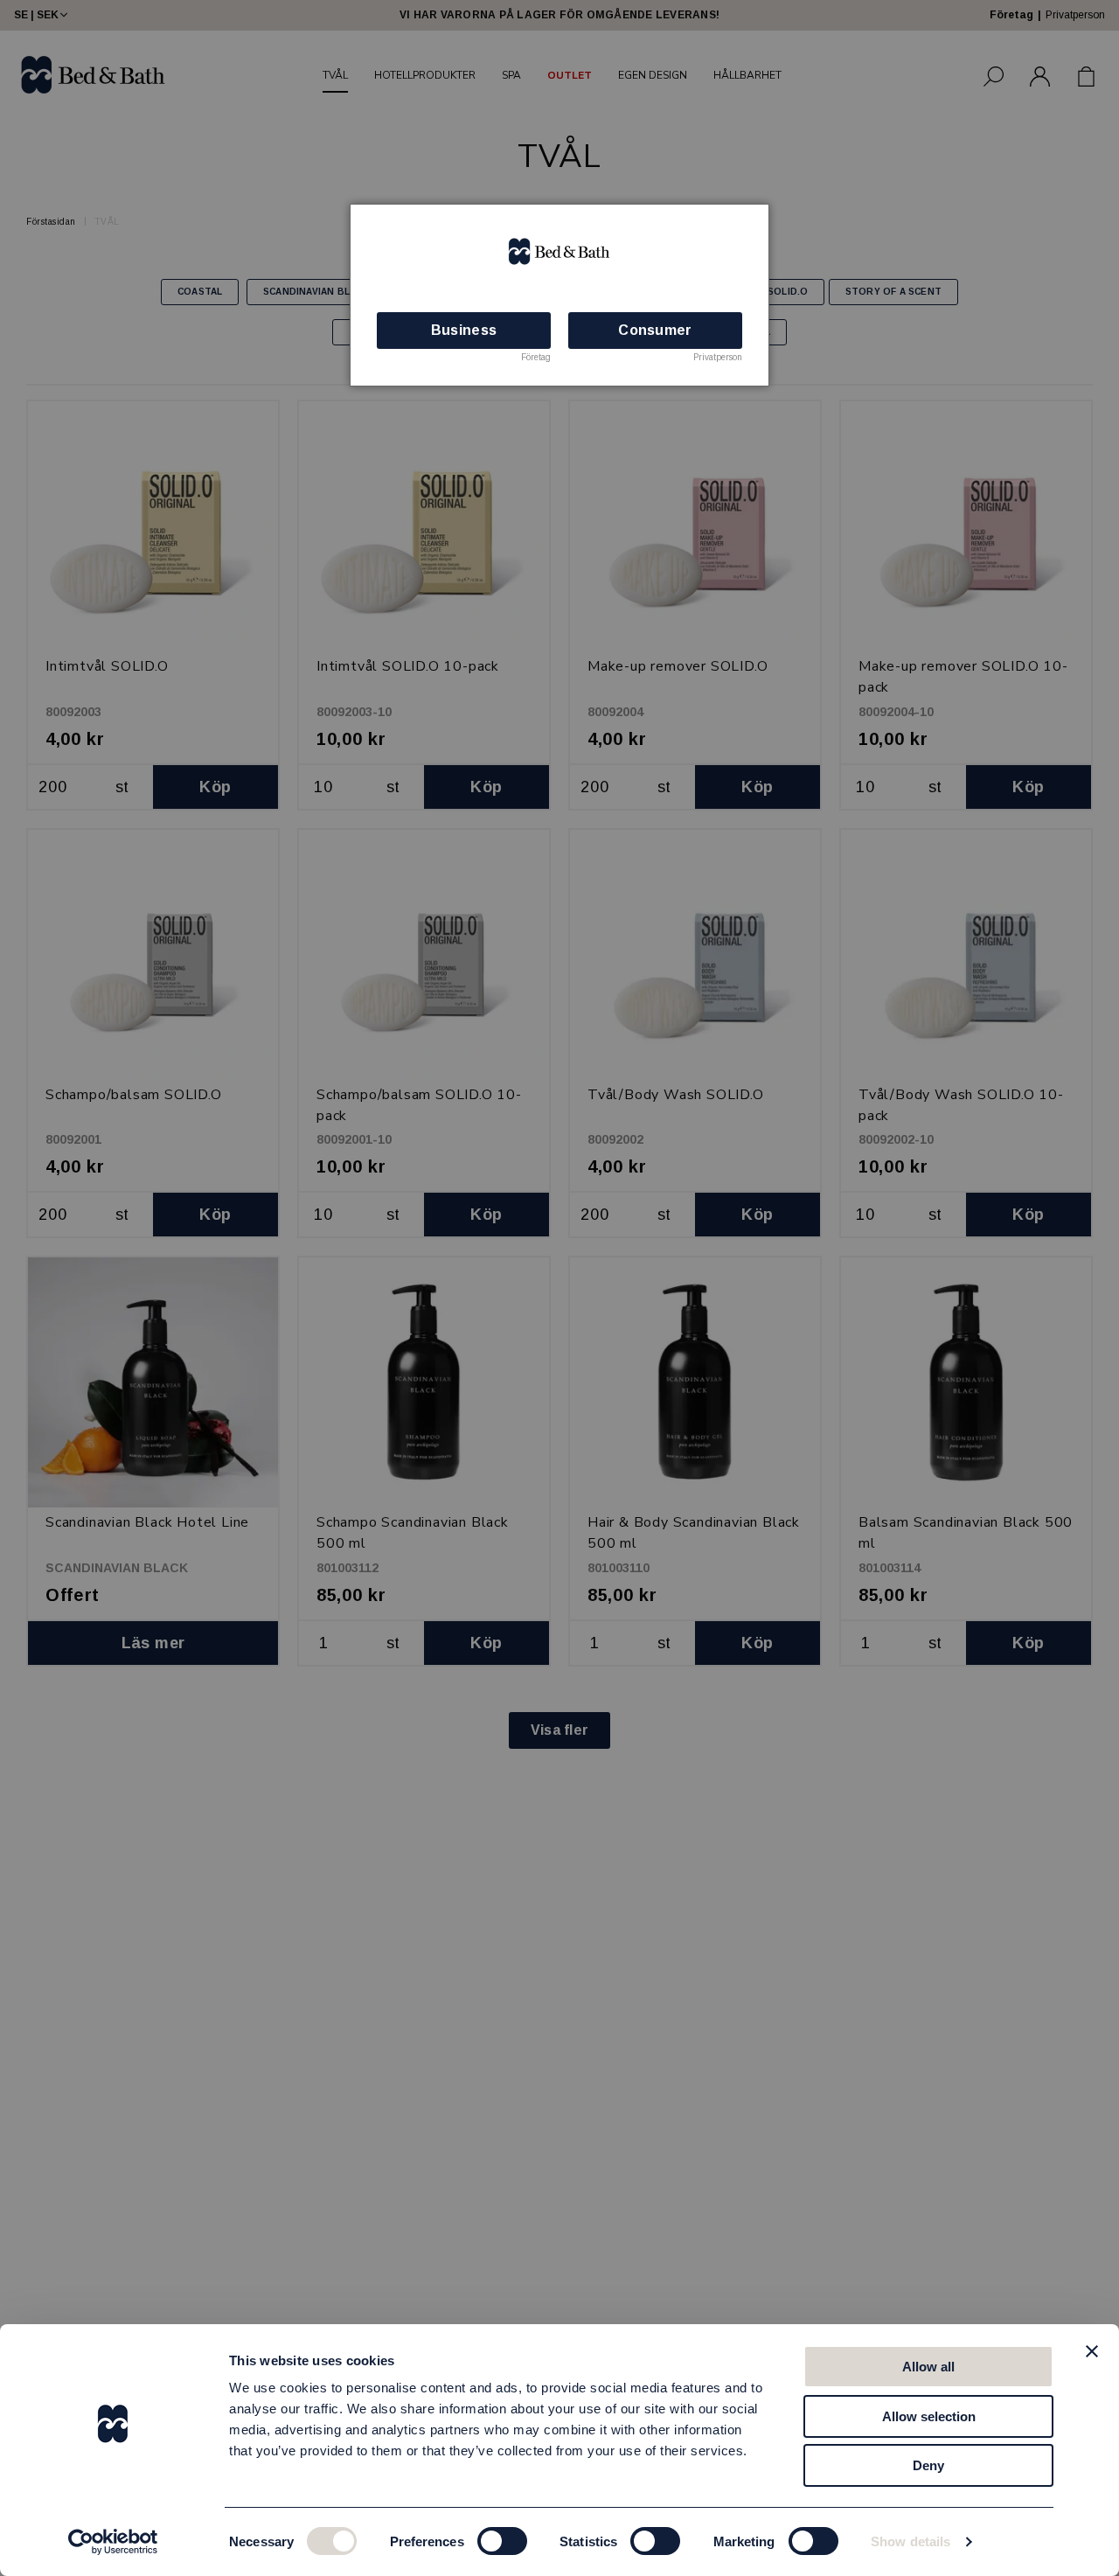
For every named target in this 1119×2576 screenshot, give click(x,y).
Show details (910, 2541)
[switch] (502, 2541)
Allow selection (929, 2416)
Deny (928, 2465)
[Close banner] (1092, 2351)
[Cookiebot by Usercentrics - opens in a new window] (113, 2542)
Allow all (928, 2367)
